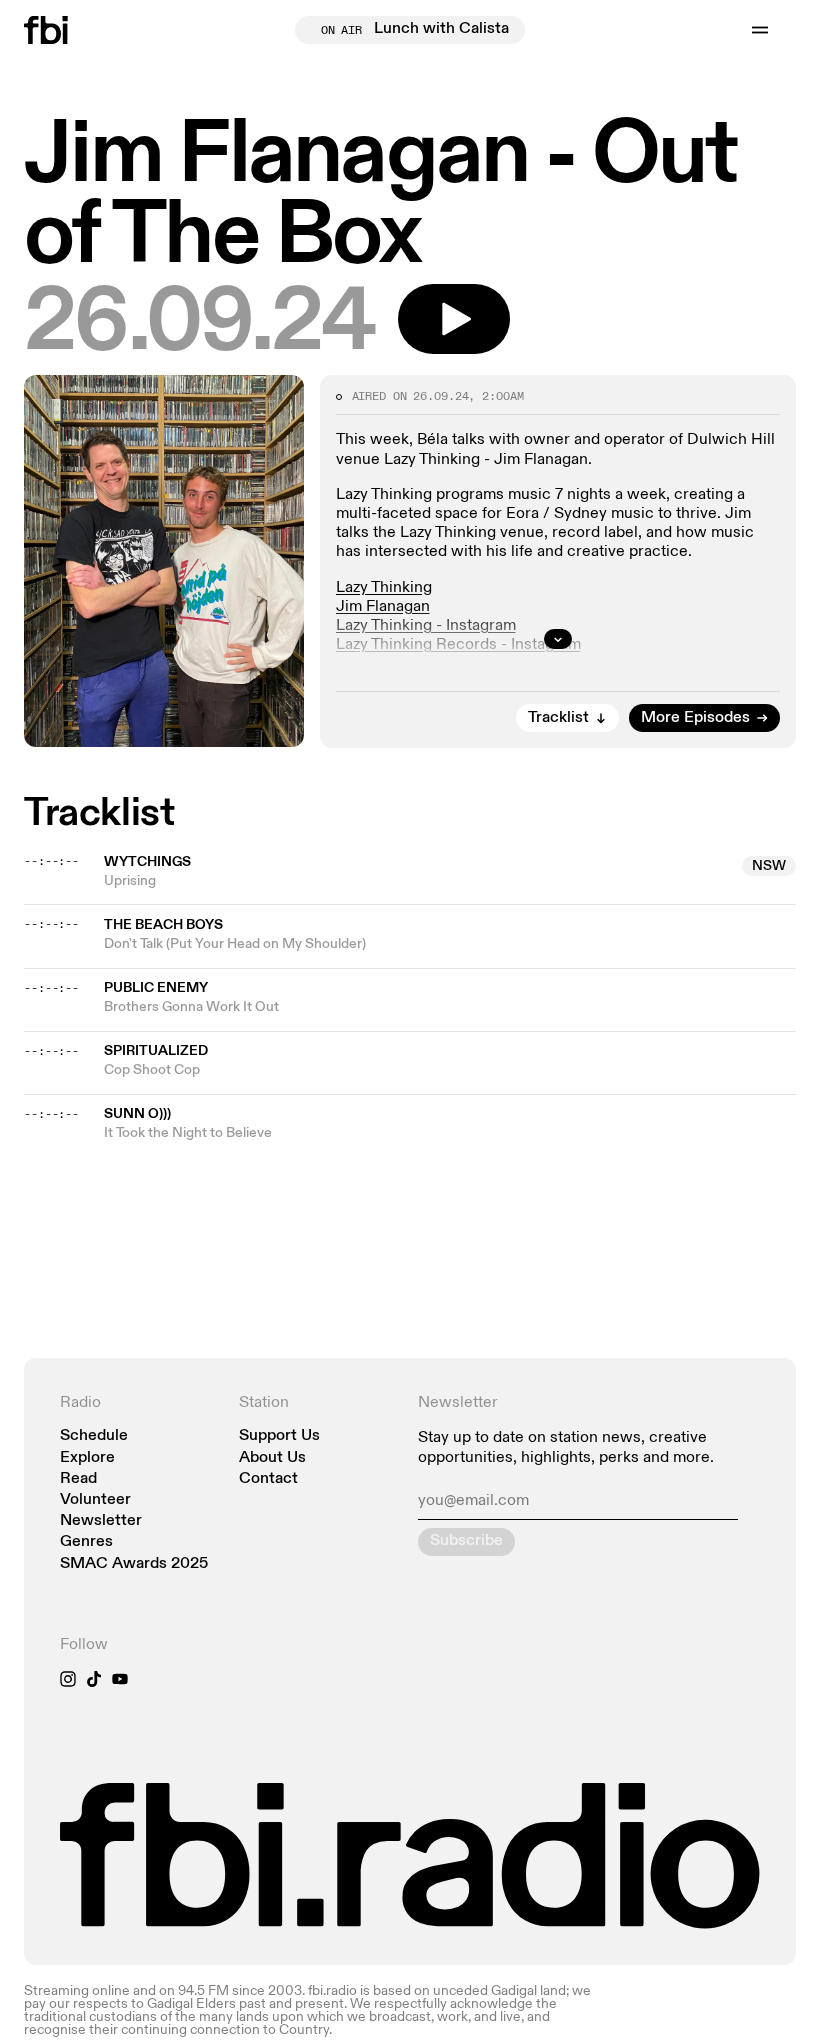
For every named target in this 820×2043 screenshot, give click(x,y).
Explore (87, 1458)
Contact (268, 1479)
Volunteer (95, 1500)
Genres (86, 1542)
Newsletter (101, 1521)
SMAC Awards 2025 (134, 1564)
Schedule (94, 1436)
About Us (272, 1458)
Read (78, 1479)
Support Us (279, 1436)
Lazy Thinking (384, 588)
